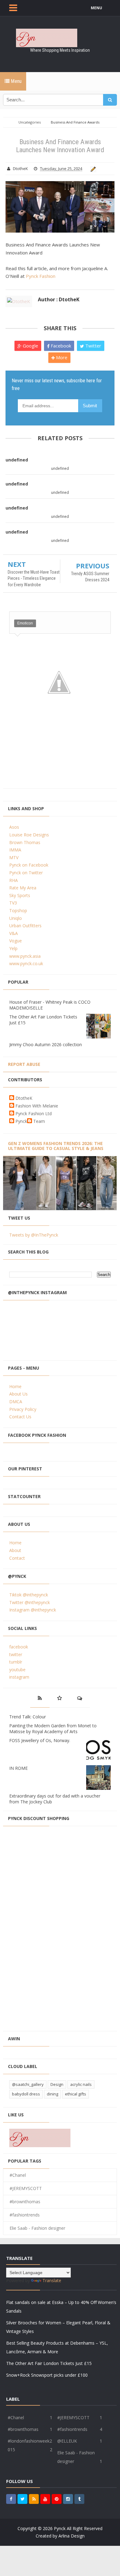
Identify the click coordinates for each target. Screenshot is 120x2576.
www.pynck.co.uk (26, 963)
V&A (14, 933)
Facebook (60, 346)
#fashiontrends (25, 2215)
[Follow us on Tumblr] (79, 2499)
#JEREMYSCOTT (26, 2188)
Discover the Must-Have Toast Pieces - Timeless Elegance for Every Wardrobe (34, 578)
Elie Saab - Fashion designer (37, 2228)
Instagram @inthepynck (33, 1610)
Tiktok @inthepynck (29, 1595)
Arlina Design (72, 2536)
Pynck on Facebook (29, 865)
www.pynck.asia (25, 956)
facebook (19, 1647)
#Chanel (18, 2175)
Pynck (21, 1121)
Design (57, 2084)
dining (52, 2094)
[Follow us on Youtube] (45, 2499)
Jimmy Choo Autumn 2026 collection (46, 1044)
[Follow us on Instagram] (68, 2499)
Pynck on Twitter (26, 873)
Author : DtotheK (59, 299)
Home (15, 1386)
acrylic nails (81, 2084)
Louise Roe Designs (29, 835)
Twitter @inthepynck (30, 1602)
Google (30, 346)
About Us (18, 1394)
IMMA (15, 850)
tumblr (16, 1662)
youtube (17, 1670)
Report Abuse (24, 1064)
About (15, 1550)
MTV (14, 857)
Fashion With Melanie (37, 1106)
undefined (17, 460)
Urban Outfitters (25, 926)
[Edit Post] (92, 169)
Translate (52, 2280)
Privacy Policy (23, 1409)
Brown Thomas (25, 842)
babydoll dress (26, 2094)
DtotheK (24, 1098)
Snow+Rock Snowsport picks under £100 (47, 2375)
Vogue (16, 941)
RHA (14, 880)
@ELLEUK (67, 2441)
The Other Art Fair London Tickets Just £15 (49, 2363)
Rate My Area (23, 888)
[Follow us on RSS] (34, 2499)
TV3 (13, 903)
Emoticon (25, 623)
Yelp (13, 948)
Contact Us (20, 1417)
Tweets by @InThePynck (34, 1235)
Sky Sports (20, 895)
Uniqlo (16, 918)
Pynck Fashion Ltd (34, 1113)
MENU (96, 8)
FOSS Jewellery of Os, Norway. (40, 1740)
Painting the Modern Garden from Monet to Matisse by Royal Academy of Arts (53, 1729)
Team (39, 1121)
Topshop (18, 910)
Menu (16, 81)
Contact (17, 1558)
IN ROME (18, 1768)
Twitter (93, 346)
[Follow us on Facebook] (11, 2499)
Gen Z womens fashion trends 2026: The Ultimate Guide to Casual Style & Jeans (56, 1146)
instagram (19, 1677)
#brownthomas (25, 2202)
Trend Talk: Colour (28, 1717)
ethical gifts (76, 2094)
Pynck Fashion (41, 276)
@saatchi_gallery (28, 2084)
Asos (14, 827)
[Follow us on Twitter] (22, 2499)
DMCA (16, 1402)
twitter (16, 1654)
